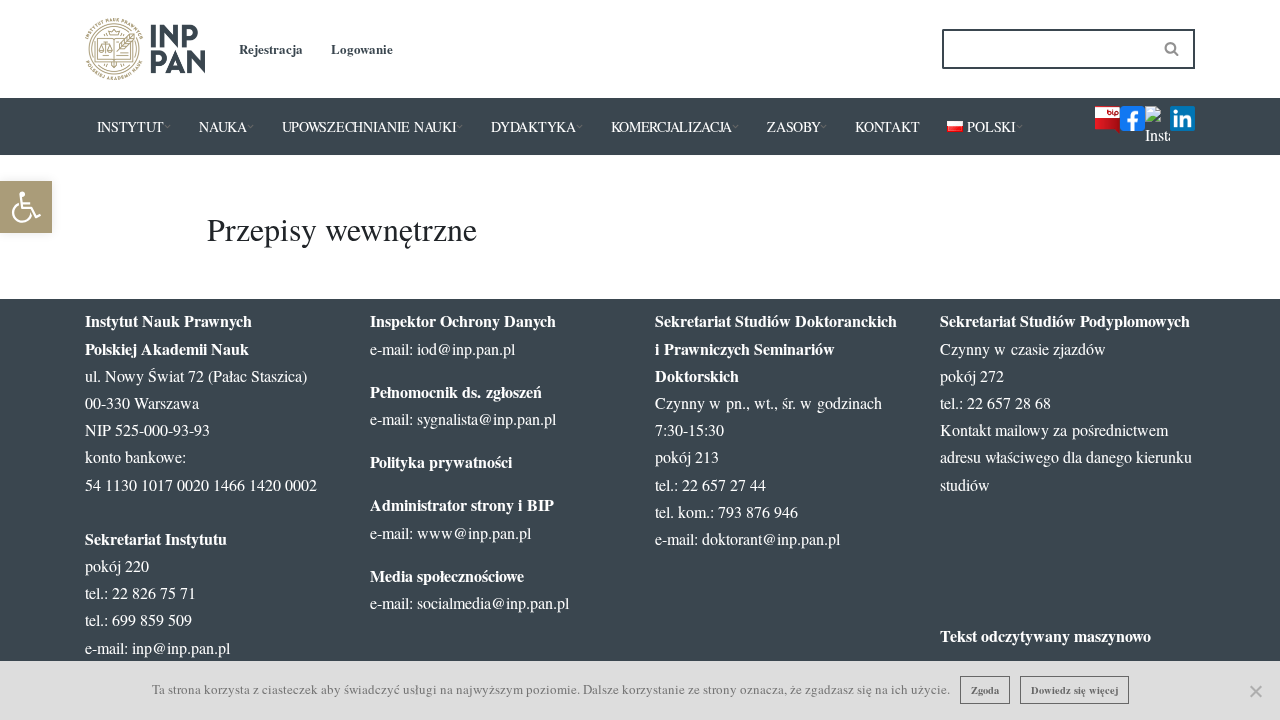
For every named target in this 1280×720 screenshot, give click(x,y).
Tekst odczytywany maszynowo (1045, 635)
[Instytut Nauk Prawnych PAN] (145, 49)
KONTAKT (887, 126)
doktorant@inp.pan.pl (771, 538)
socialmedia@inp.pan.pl (493, 602)
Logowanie (362, 48)
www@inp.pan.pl (474, 532)
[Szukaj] (1172, 49)
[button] (167, 126)
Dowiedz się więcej (1074, 690)
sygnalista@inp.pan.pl (486, 418)
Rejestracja (271, 48)
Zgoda (985, 690)
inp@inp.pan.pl (181, 647)
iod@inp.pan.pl (466, 348)
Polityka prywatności (441, 461)
